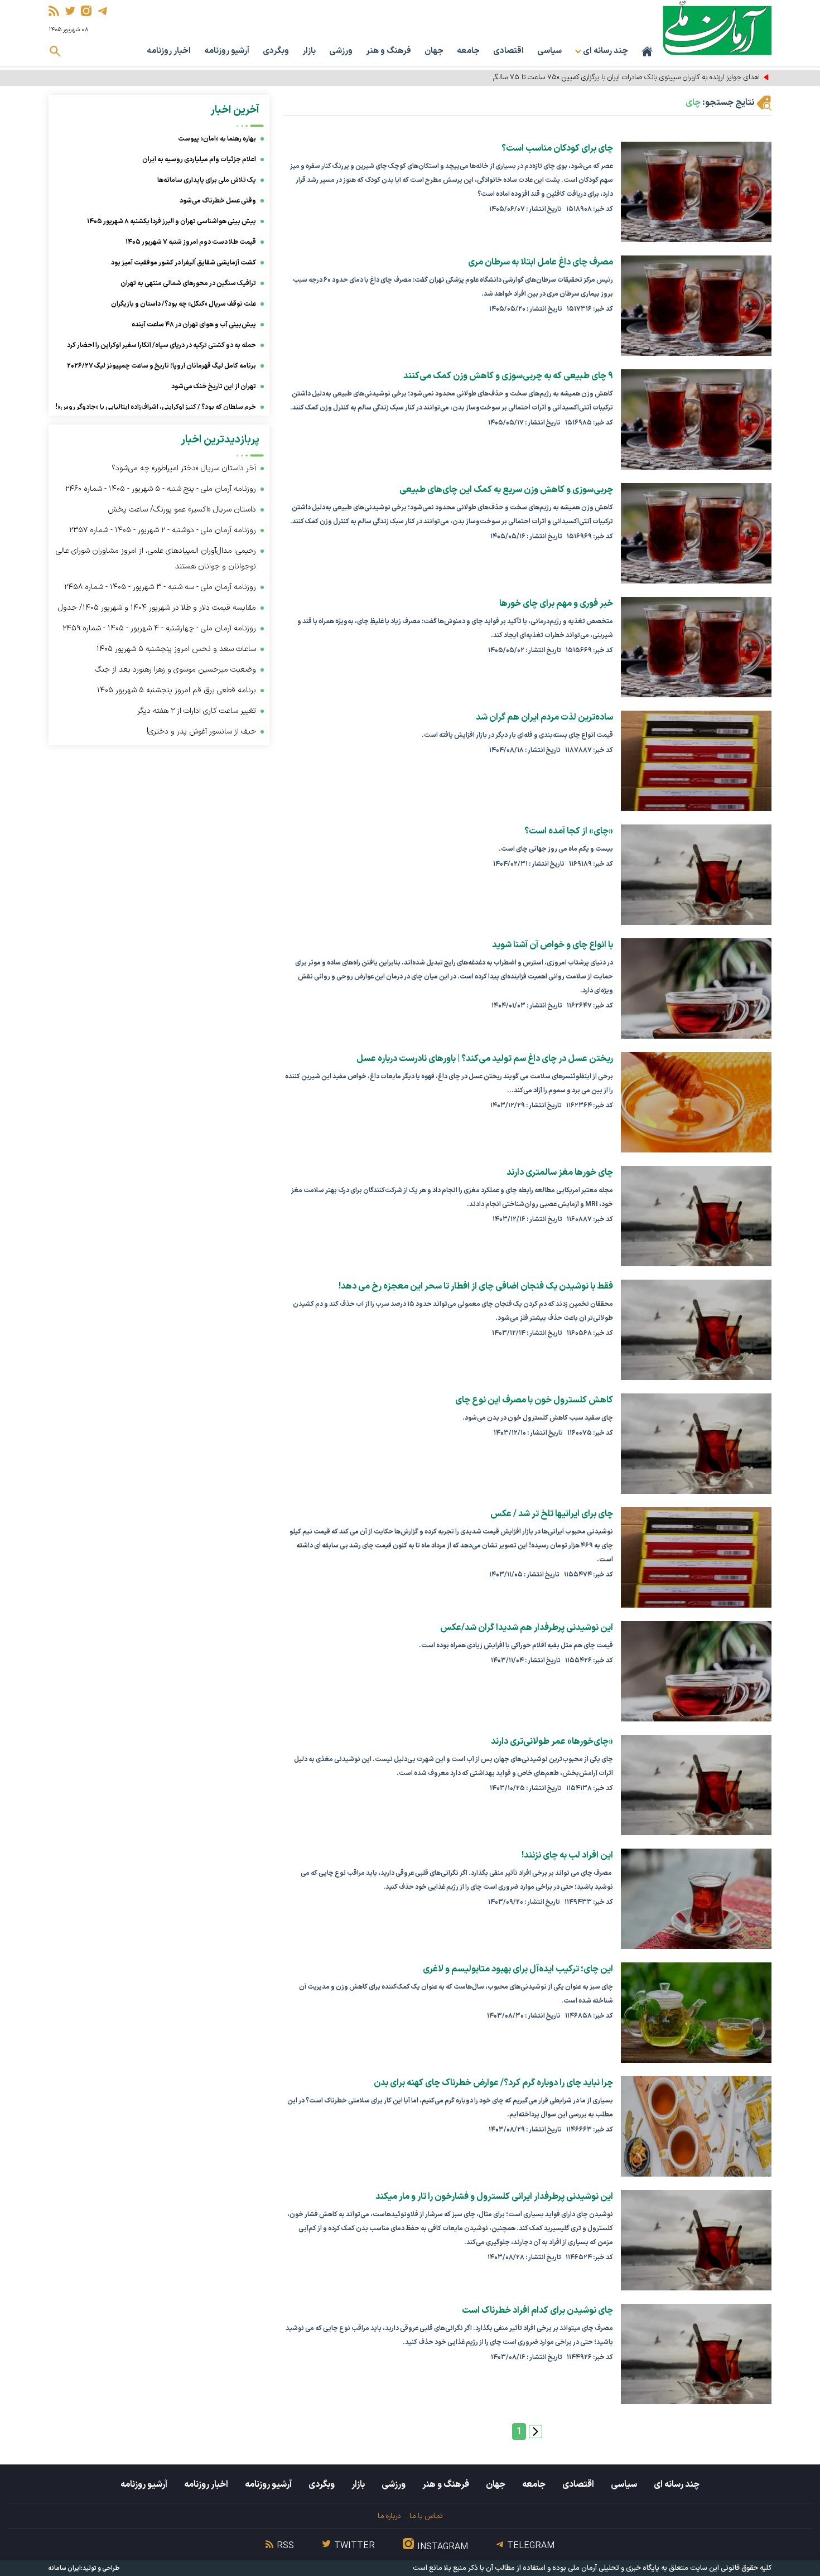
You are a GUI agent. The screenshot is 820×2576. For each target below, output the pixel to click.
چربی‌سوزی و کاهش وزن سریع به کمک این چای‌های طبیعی (506, 490)
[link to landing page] (717, 28)
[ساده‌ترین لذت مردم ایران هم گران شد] (696, 761)
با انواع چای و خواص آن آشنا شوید (553, 945)
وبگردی (276, 51)
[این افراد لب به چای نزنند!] (696, 1899)
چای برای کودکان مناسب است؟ (557, 148)
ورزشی (341, 51)
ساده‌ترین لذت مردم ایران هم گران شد (544, 717)
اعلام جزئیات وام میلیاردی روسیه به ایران (199, 160)
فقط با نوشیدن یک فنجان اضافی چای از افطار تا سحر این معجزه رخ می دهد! (476, 1286)
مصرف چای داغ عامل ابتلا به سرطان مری (541, 262)
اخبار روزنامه (169, 51)
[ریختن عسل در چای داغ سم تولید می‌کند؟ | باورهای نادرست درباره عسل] (696, 1102)
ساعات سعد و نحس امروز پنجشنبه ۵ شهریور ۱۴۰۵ (176, 649)
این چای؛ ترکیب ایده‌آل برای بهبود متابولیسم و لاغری (518, 1969)
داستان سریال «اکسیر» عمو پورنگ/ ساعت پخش (182, 510)
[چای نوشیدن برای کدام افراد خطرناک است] (696, 2354)
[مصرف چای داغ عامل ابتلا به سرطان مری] (696, 306)
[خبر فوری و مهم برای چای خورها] (696, 647)
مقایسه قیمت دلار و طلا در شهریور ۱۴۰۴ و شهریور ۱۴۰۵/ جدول (157, 608)
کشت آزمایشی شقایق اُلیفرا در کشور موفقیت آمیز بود (184, 263)
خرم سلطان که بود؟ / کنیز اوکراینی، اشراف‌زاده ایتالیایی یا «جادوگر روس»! (156, 407)
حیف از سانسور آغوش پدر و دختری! (201, 732)
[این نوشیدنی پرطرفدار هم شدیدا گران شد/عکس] (696, 1671)
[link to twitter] (70, 11)
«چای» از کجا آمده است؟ (569, 831)
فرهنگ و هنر (389, 51)
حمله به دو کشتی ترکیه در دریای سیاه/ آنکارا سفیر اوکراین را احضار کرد (161, 345)
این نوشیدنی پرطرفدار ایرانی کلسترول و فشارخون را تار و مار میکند (494, 2197)
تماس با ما (426, 2516)
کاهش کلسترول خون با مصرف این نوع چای (534, 1400)
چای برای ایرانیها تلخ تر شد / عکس (552, 1514)
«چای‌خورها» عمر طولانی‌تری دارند (552, 1742)
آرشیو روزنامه (227, 51)
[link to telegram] (102, 11)
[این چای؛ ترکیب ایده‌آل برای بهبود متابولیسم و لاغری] (696, 2013)
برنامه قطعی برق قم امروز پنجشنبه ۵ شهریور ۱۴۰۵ (177, 690)
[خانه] (647, 51)
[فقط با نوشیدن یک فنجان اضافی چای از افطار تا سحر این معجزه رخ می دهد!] (696, 1330)
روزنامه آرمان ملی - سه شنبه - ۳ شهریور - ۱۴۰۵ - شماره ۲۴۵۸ (160, 587)
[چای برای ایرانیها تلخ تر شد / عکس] (696, 1557)
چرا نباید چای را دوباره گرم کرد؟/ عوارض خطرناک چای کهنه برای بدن (493, 2083)
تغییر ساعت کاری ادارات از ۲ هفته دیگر (197, 711)
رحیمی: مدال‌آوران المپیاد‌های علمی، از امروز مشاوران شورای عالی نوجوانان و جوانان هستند (156, 559)
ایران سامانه (65, 2568)
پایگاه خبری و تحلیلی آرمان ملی (614, 2568)
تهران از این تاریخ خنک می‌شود (214, 387)
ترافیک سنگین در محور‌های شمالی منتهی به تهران (188, 283)
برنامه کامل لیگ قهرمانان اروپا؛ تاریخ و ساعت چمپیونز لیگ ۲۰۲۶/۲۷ (161, 366)
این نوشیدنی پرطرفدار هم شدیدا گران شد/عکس (527, 1628)
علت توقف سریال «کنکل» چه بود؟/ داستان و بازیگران (184, 304)
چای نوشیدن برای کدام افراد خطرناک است (537, 2310)
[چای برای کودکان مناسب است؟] (696, 192)
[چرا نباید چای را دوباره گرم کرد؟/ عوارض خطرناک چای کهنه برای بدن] (696, 2126)
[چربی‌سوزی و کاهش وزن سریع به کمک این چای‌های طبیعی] (696, 533)
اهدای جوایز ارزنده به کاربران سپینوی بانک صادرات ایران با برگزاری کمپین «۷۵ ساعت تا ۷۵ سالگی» (624, 78)
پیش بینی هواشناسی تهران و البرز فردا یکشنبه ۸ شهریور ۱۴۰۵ (172, 221)
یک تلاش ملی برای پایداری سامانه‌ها (207, 180)
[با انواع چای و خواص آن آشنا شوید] (696, 988)
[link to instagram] (86, 11)
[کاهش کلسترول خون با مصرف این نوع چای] (696, 1444)
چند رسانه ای (677, 2485)
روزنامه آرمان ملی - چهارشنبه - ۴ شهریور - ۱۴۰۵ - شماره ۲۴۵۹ (159, 628)
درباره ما (389, 2516)
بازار (309, 51)
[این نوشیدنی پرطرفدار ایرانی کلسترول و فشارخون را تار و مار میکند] (696, 2240)
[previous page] (536, 2432)
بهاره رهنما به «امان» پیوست (217, 139)
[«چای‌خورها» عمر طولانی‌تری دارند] (696, 1785)
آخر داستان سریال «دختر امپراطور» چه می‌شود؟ (184, 468)
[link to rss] (54, 11)
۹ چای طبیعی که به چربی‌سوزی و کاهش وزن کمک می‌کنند (508, 376)
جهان (434, 51)
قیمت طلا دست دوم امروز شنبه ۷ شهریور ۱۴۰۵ (191, 242)
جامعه (468, 51)
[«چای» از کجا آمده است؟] (696, 875)
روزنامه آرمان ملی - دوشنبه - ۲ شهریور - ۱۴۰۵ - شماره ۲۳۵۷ (163, 530)
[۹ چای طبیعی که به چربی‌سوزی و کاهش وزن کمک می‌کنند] (696, 419)
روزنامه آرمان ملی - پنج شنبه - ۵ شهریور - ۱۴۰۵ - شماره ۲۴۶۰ (161, 489)
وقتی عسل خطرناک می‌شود (218, 201)
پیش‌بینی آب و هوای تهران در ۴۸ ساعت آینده (194, 325)
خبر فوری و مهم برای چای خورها (556, 604)
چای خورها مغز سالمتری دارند (560, 1173)
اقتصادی (508, 51)
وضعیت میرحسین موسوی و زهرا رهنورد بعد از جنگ (175, 670)
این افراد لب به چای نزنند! (567, 1855)
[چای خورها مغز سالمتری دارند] (696, 1216)
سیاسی (549, 51)
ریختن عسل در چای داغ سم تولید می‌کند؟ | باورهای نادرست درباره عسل (485, 1059)
